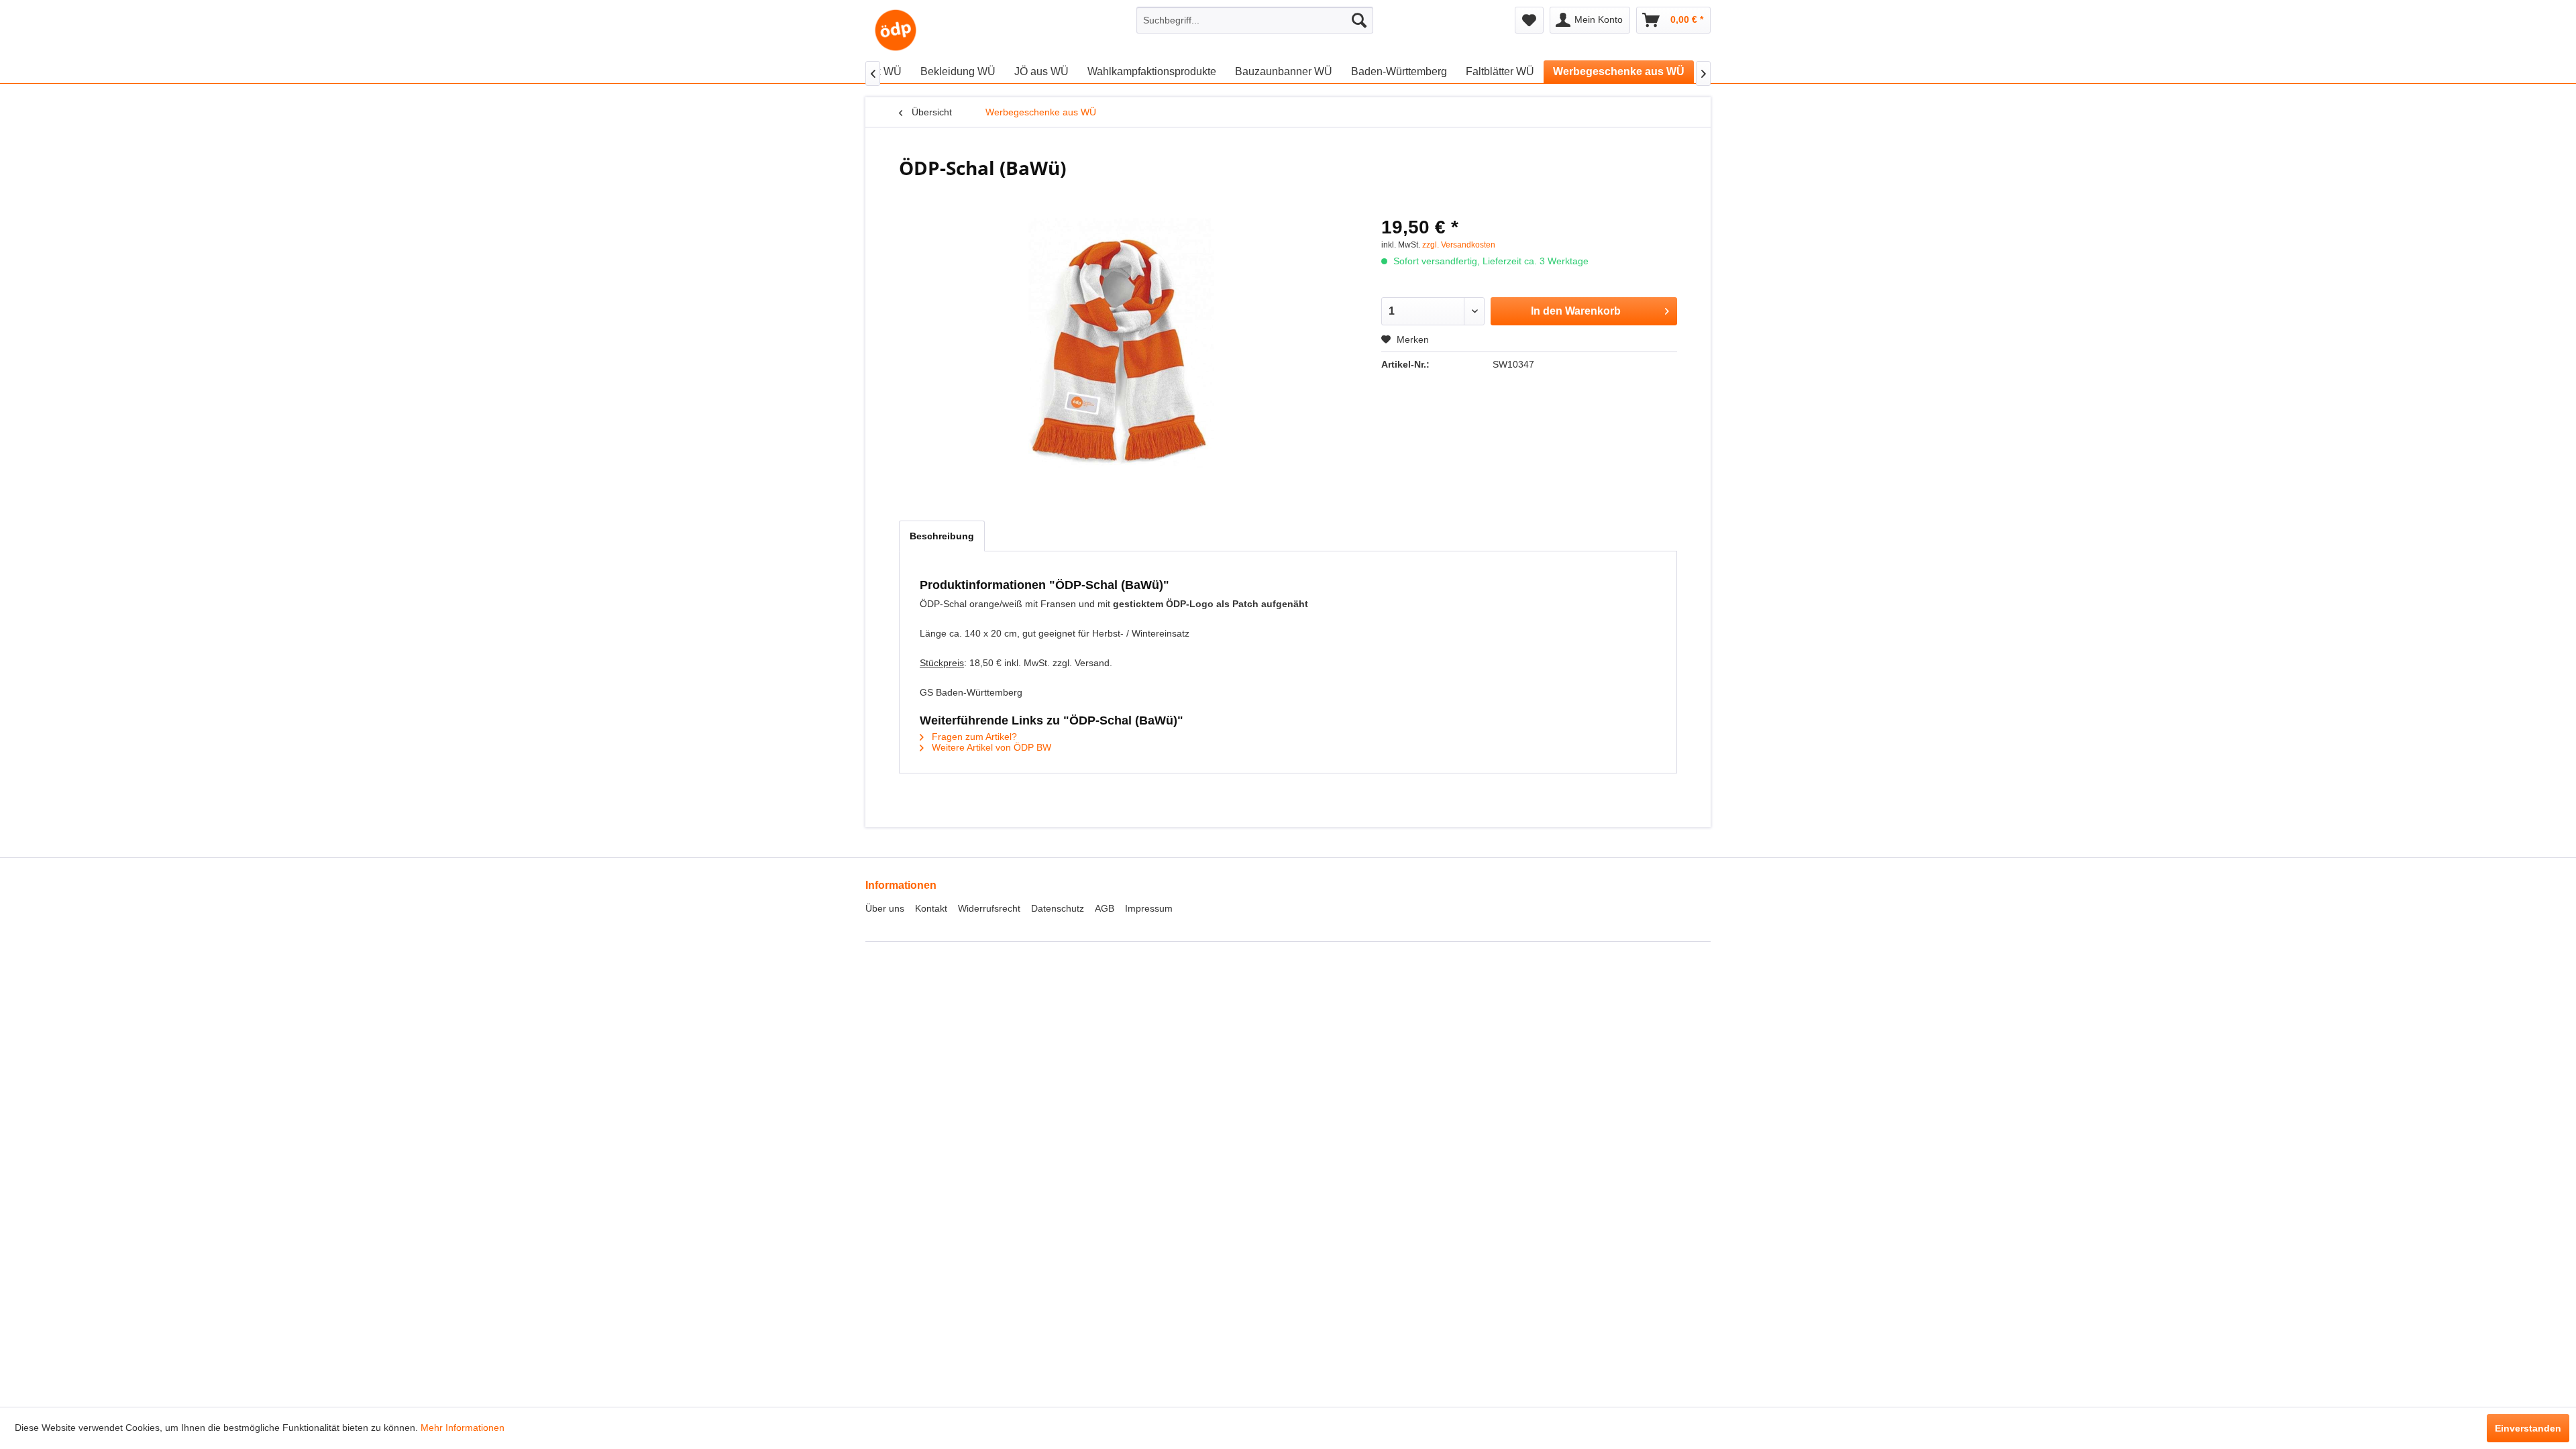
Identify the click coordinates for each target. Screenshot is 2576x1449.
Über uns (885, 908)
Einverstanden (2528, 1428)
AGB (1105, 908)
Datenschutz (1058, 908)
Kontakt (931, 908)
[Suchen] (1359, 20)
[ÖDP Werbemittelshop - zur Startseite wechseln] (896, 30)
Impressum (1149, 908)
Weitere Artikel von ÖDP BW (990, 747)
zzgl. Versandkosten (1459, 245)
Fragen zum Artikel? (973, 737)
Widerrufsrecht (989, 908)
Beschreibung (942, 536)
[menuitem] (1255, 20)
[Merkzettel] (1529, 20)
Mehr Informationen (463, 1428)
